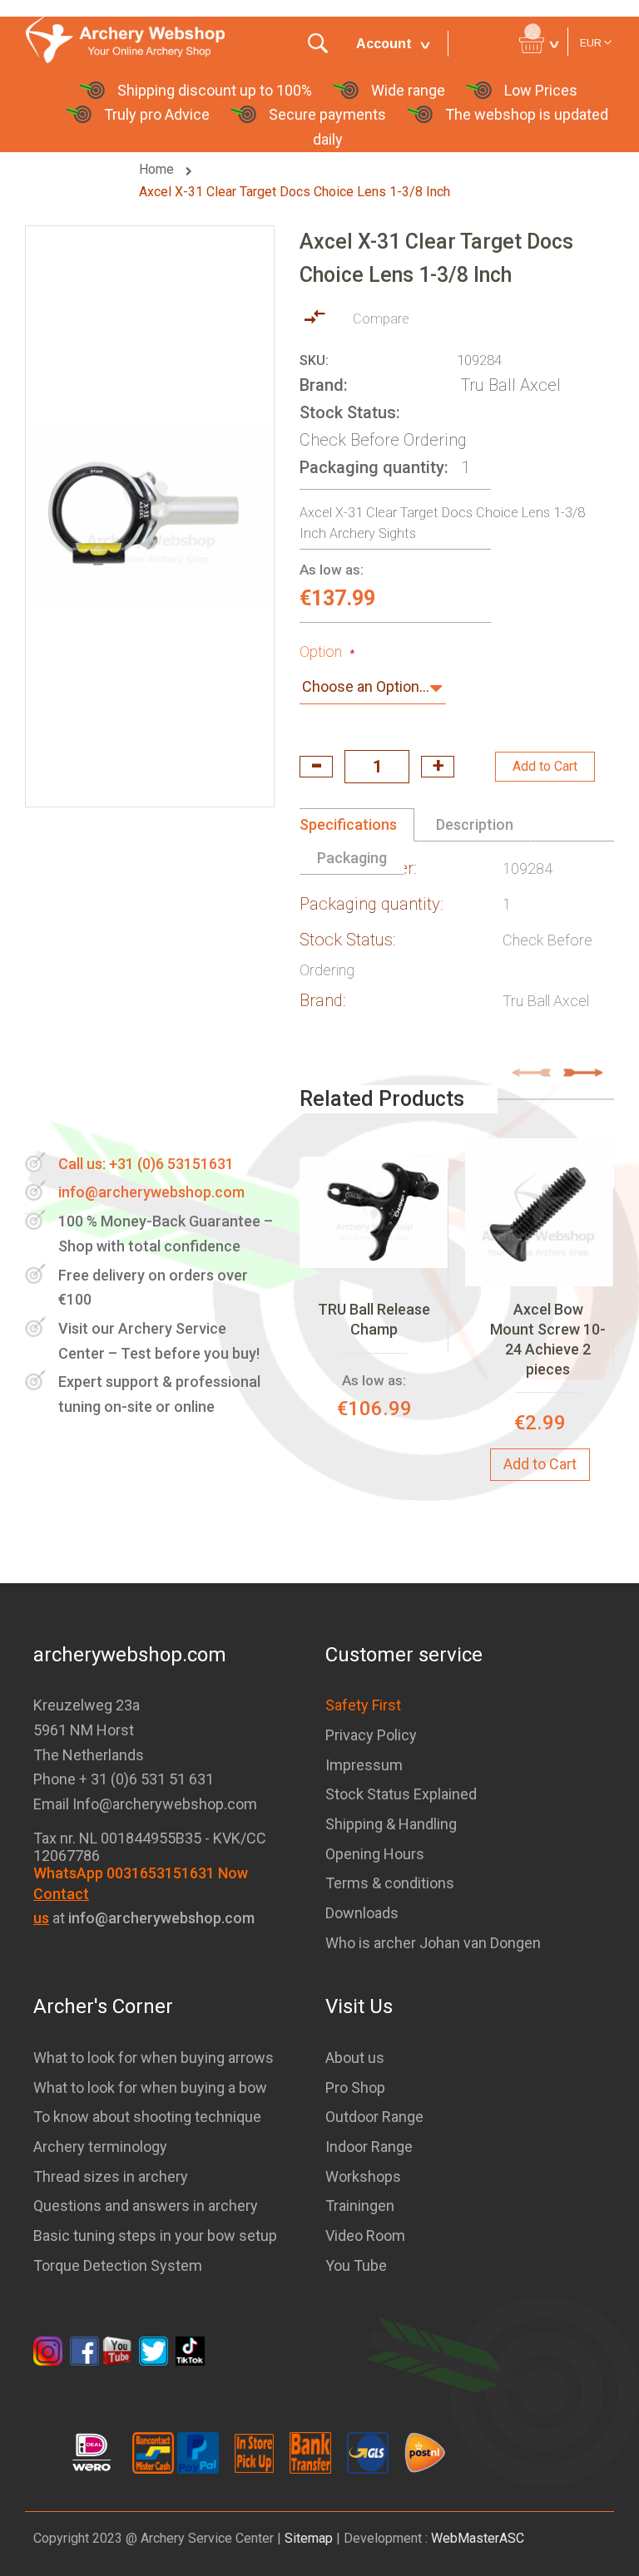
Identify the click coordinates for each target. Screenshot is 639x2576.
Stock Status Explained (401, 1794)
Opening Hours (375, 1854)
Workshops (363, 2176)
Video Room (365, 2235)
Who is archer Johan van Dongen (433, 1943)
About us (355, 2058)
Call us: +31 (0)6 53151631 (146, 1164)
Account (384, 44)
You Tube (356, 2265)
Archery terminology (100, 2147)
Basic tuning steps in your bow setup (155, 2235)
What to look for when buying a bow (150, 2087)
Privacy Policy (371, 1735)
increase (438, 767)
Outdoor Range (374, 2117)
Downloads (362, 1913)
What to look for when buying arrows (154, 2058)
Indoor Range (369, 2147)
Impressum (364, 1765)
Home (158, 169)
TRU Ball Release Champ (374, 1319)
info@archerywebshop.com (151, 1192)
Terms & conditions (390, 1883)
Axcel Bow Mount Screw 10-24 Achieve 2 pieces (548, 1340)
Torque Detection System (118, 2265)
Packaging (352, 858)
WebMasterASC (478, 2538)
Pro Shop (355, 2087)
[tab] (357, 825)
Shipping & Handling (391, 1824)
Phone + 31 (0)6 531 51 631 (124, 1779)
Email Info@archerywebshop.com (145, 1804)
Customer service (404, 1655)
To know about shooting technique (147, 2117)
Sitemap (309, 2538)
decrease (316, 767)
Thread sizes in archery (111, 2176)
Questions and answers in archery (146, 2206)
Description (475, 824)
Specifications (348, 824)
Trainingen (360, 2206)
